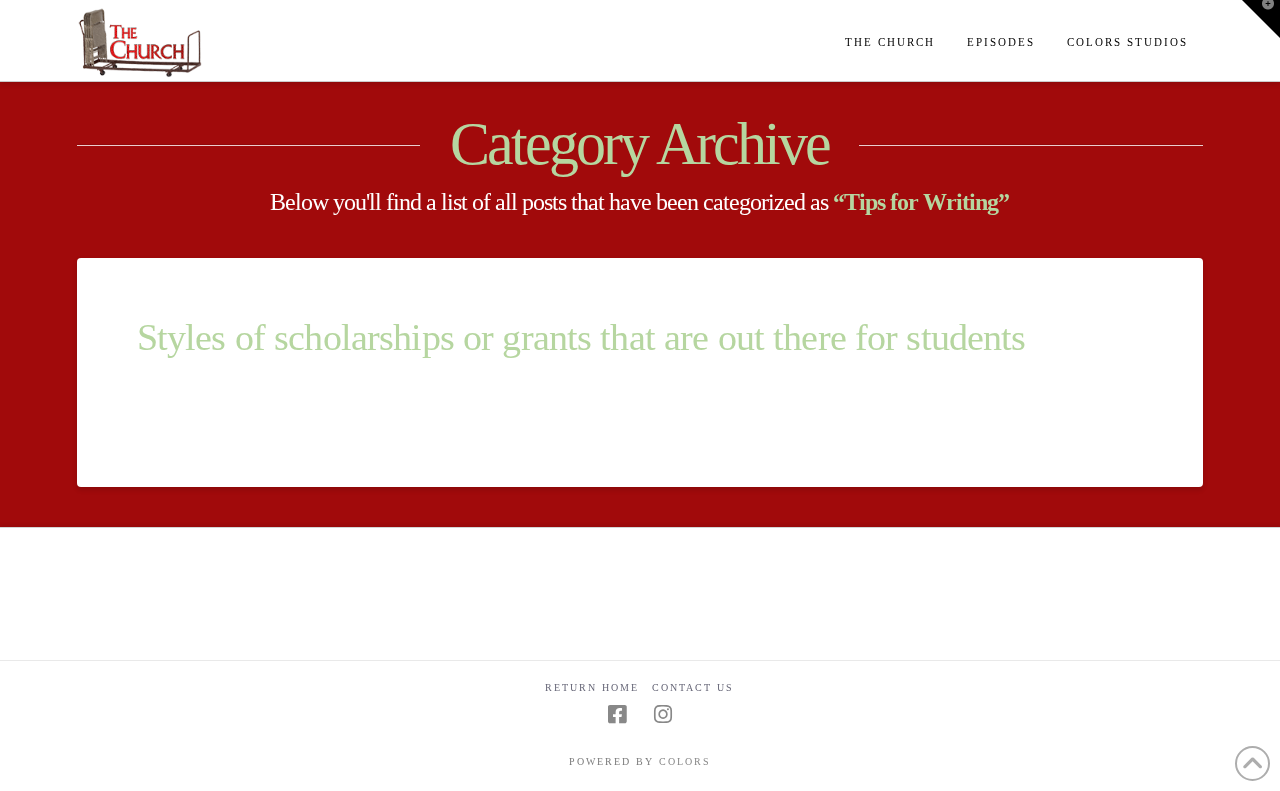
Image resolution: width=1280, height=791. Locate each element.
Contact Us (693, 687)
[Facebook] (617, 714)
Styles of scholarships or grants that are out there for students (581, 337)
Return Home (592, 687)
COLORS (685, 761)
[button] (1261, 19)
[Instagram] (663, 714)
